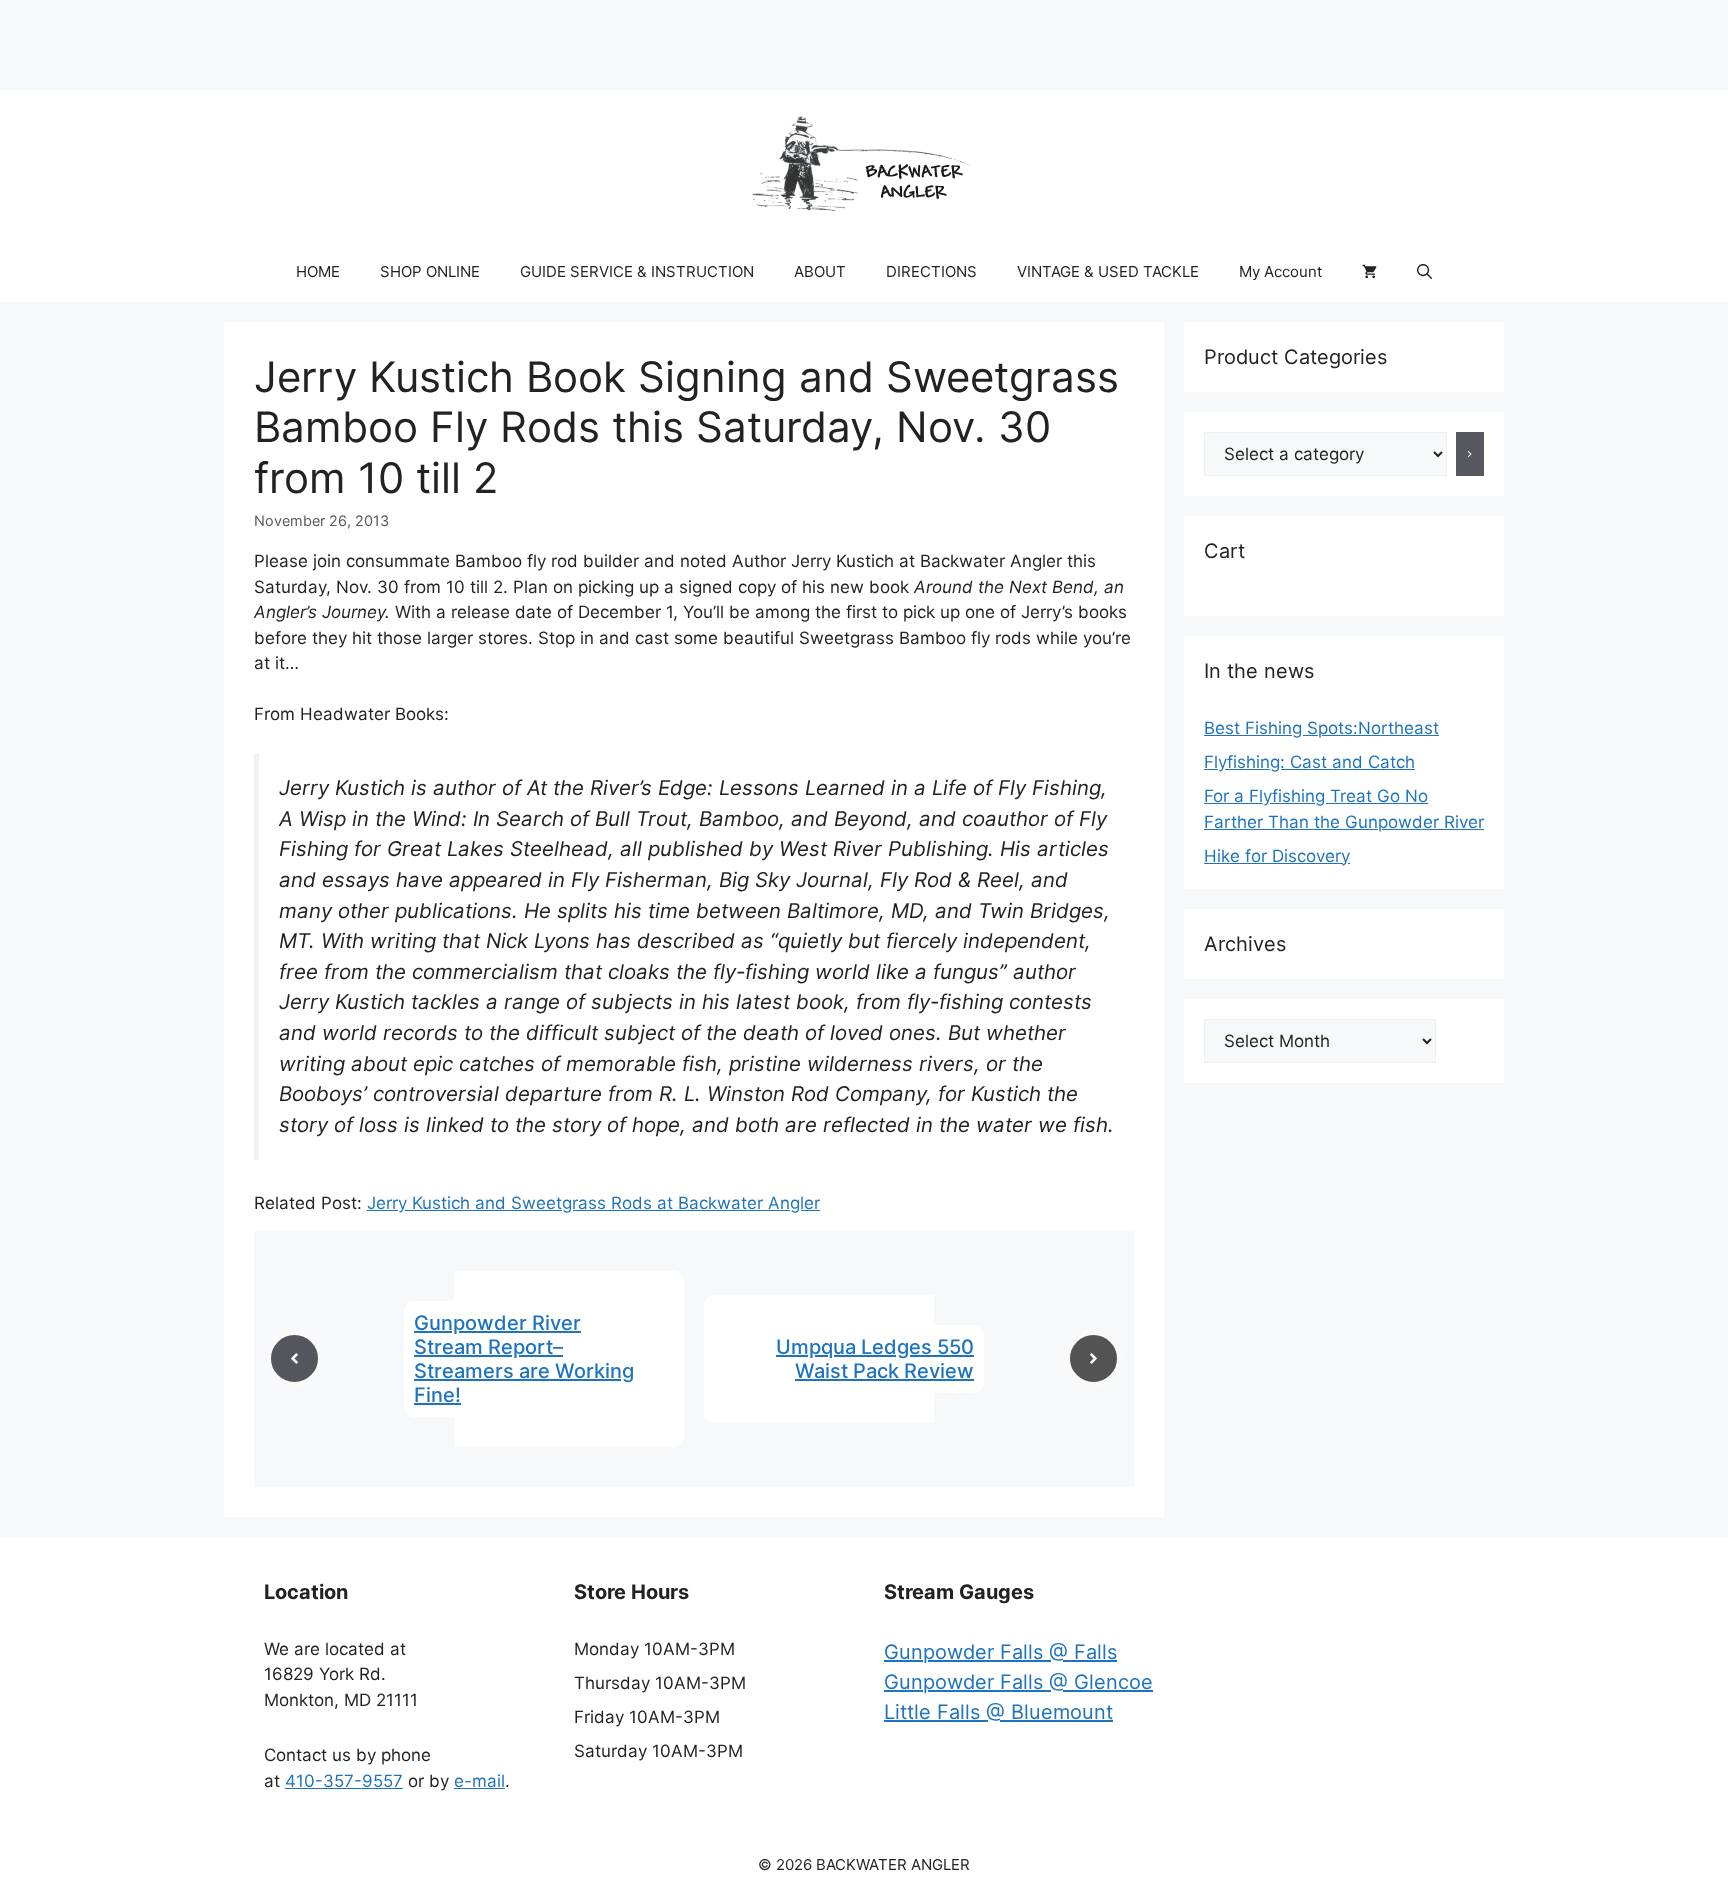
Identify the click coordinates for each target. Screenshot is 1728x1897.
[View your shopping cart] (1369, 272)
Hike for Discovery (1277, 856)
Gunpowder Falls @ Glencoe (1018, 1682)
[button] (1424, 272)
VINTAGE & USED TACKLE (1108, 271)
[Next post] (1093, 1358)
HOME (318, 271)
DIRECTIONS (931, 271)
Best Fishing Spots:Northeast (1321, 728)
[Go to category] (1470, 454)
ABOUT (820, 271)
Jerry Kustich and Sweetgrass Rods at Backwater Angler (593, 1203)
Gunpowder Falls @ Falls (1000, 1652)
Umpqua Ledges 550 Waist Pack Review (875, 1359)
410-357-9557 (344, 1781)
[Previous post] (294, 1358)
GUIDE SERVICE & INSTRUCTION (637, 271)
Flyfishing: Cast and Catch (1309, 762)
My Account (1280, 271)
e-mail (479, 1781)
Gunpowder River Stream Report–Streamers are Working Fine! (524, 1359)
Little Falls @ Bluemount (998, 1712)
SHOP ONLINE (430, 271)
